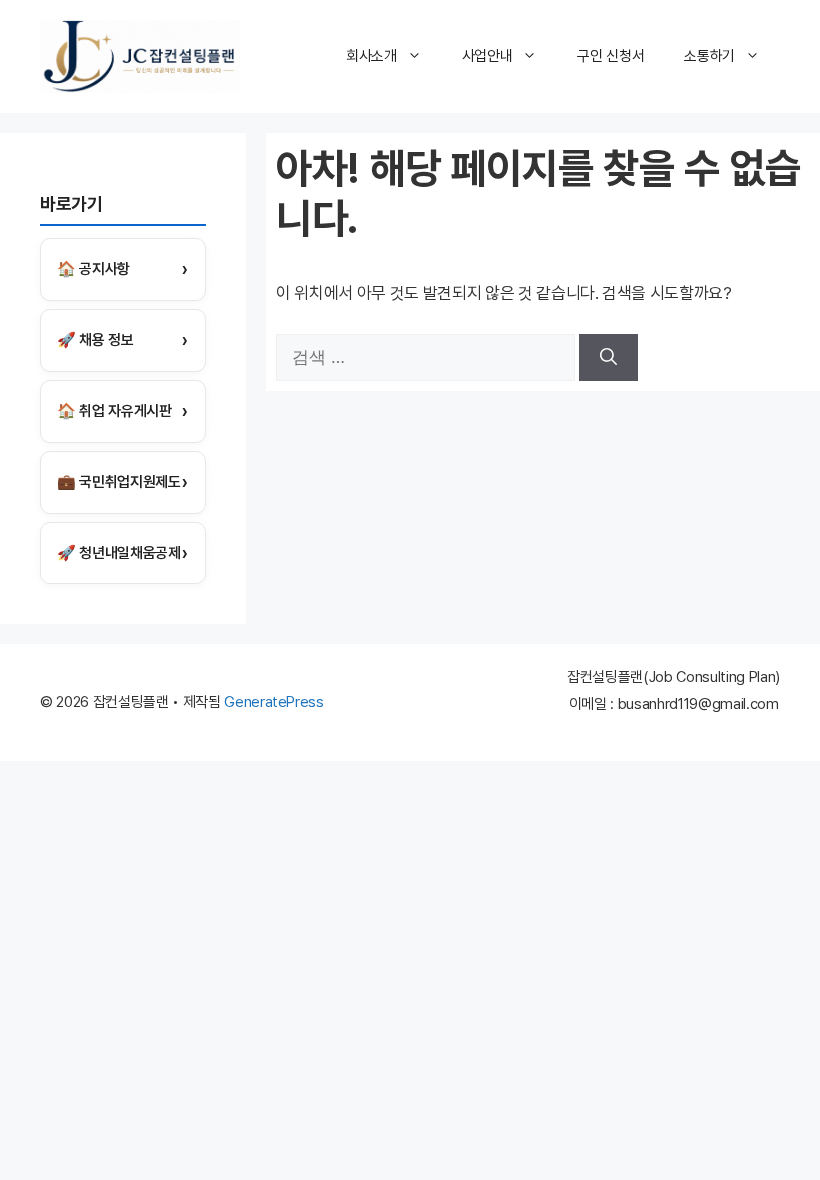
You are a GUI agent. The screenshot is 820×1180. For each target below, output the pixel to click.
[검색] (608, 358)
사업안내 (487, 56)
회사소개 (371, 56)
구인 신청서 (610, 56)
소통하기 (709, 56)
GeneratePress (274, 702)
